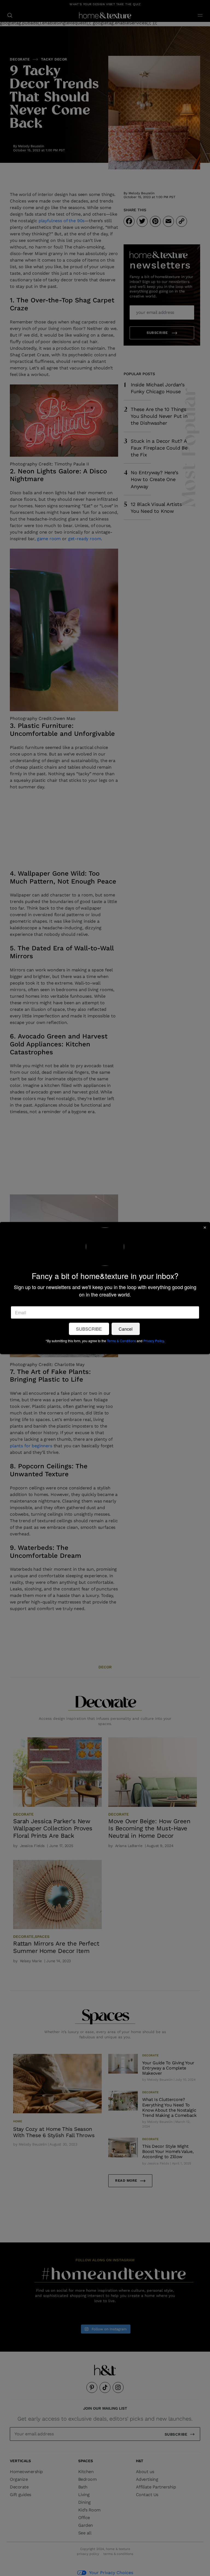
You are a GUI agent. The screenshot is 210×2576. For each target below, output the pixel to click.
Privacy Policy (154, 1340)
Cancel (126, 1329)
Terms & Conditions (121, 1340)
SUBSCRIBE (89, 1329)
